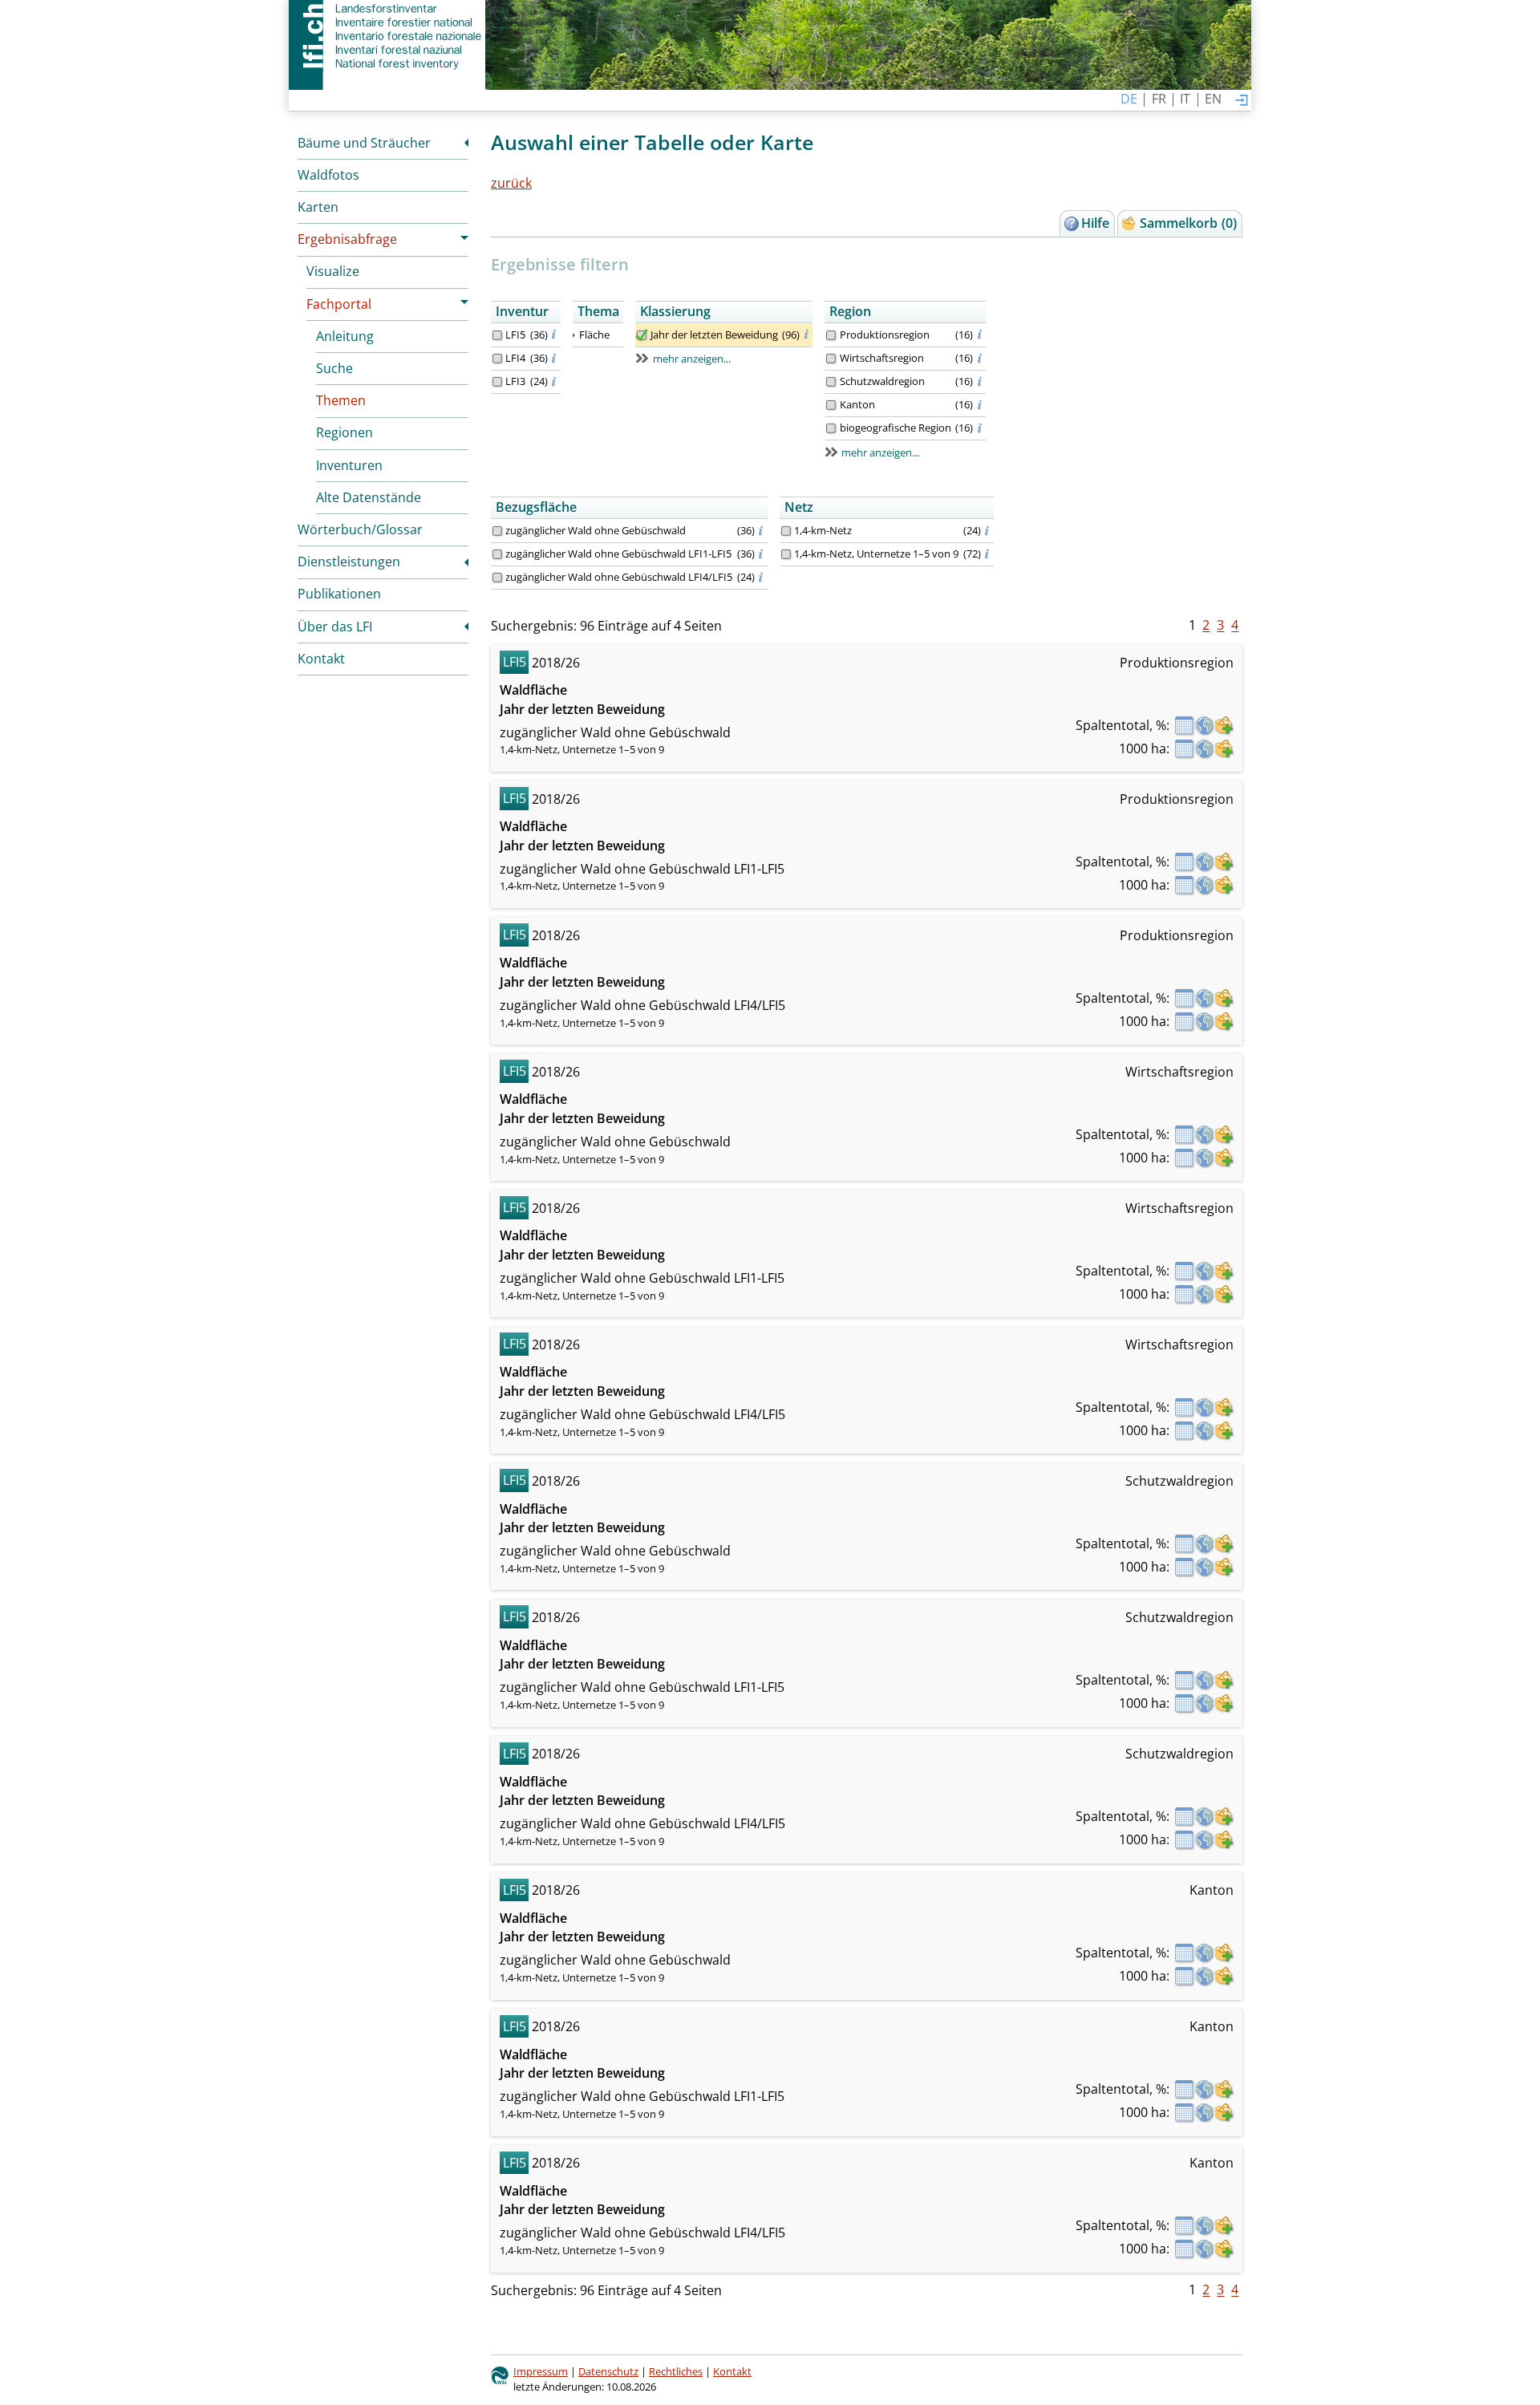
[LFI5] (497, 335)
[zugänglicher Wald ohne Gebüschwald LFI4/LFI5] (497, 578)
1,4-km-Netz (823, 530)
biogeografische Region (896, 428)
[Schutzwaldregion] (831, 382)
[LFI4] (497, 359)
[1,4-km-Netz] (786, 531)
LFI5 (515, 335)
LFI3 (515, 381)
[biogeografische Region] (831, 428)
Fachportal (339, 304)
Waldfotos (328, 175)
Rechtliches (676, 2371)
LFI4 (515, 358)
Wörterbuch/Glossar (360, 529)
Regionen (344, 432)
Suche (334, 368)
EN (1213, 99)
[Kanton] (831, 405)
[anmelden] (1242, 101)
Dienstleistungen (349, 562)
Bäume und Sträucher (364, 143)
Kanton (857, 404)
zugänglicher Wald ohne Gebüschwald (596, 530)
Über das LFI (335, 627)
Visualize (333, 271)
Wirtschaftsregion (882, 358)
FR (1159, 99)
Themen (341, 400)
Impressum (541, 2371)
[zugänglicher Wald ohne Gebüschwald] (497, 531)
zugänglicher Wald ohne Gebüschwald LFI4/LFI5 (619, 577)
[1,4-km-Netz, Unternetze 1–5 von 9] (786, 554)
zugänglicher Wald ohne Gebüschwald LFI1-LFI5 (618, 554)
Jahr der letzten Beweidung (714, 335)
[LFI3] (497, 382)
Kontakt (321, 659)
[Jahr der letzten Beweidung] (642, 335)
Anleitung (345, 336)
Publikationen (339, 594)
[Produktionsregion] (831, 335)
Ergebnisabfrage (347, 239)
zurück (511, 183)
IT (1185, 99)
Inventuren (349, 465)
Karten (318, 207)
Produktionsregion (885, 335)
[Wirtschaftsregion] (831, 359)
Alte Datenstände (369, 497)
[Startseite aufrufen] (387, 36)
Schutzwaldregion (882, 381)
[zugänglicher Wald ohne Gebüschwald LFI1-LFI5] (497, 554)
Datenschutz (608, 2371)
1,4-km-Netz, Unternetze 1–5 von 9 (876, 554)
